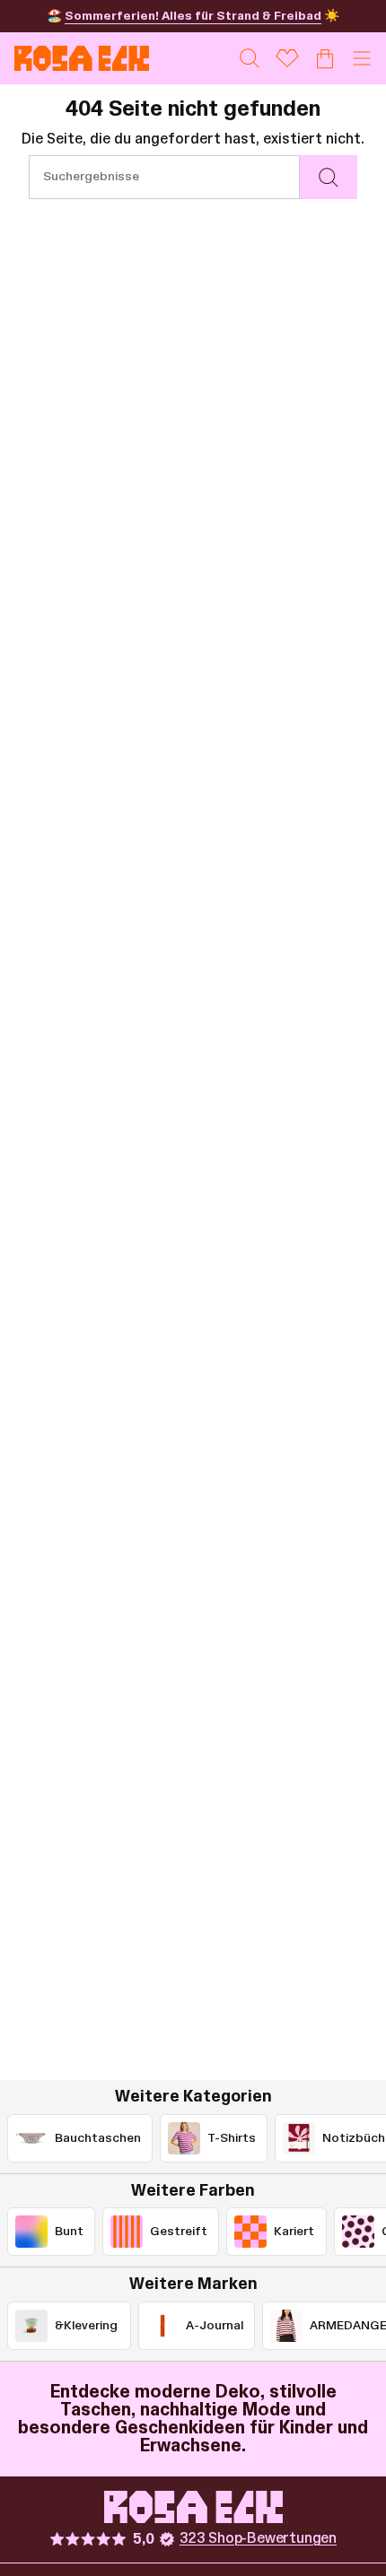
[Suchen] (329, 177)
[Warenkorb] (325, 58)
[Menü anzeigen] (362, 58)
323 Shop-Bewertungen (258, 2538)
